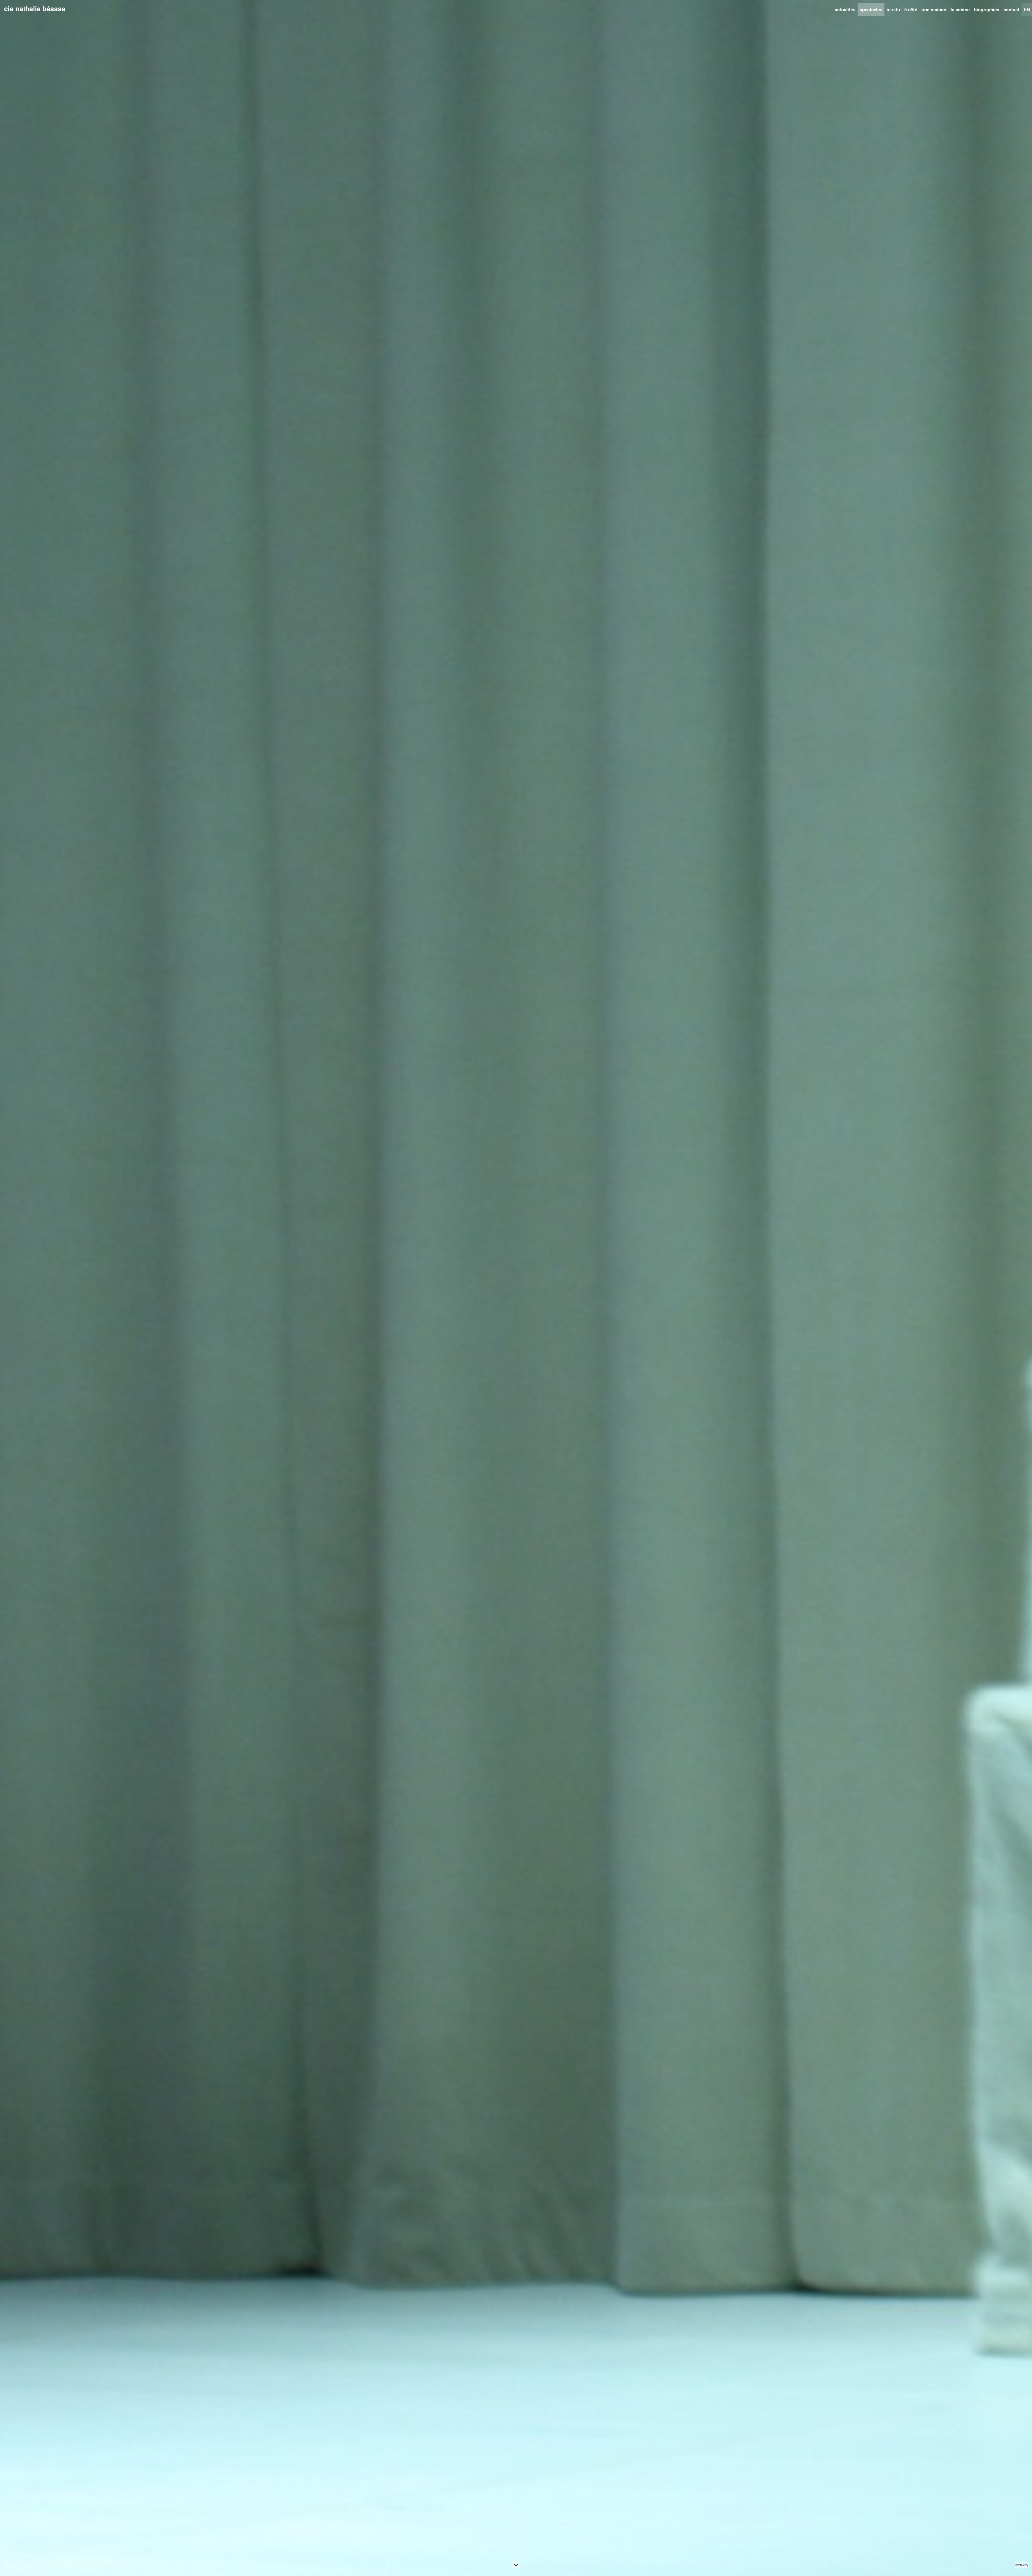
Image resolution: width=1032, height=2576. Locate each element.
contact (1011, 9)
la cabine (960, 9)
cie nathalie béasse (35, 9)
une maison (934, 9)
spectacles (871, 9)
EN (1027, 9)
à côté (911, 9)
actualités (845, 9)
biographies (987, 9)
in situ (893, 9)
